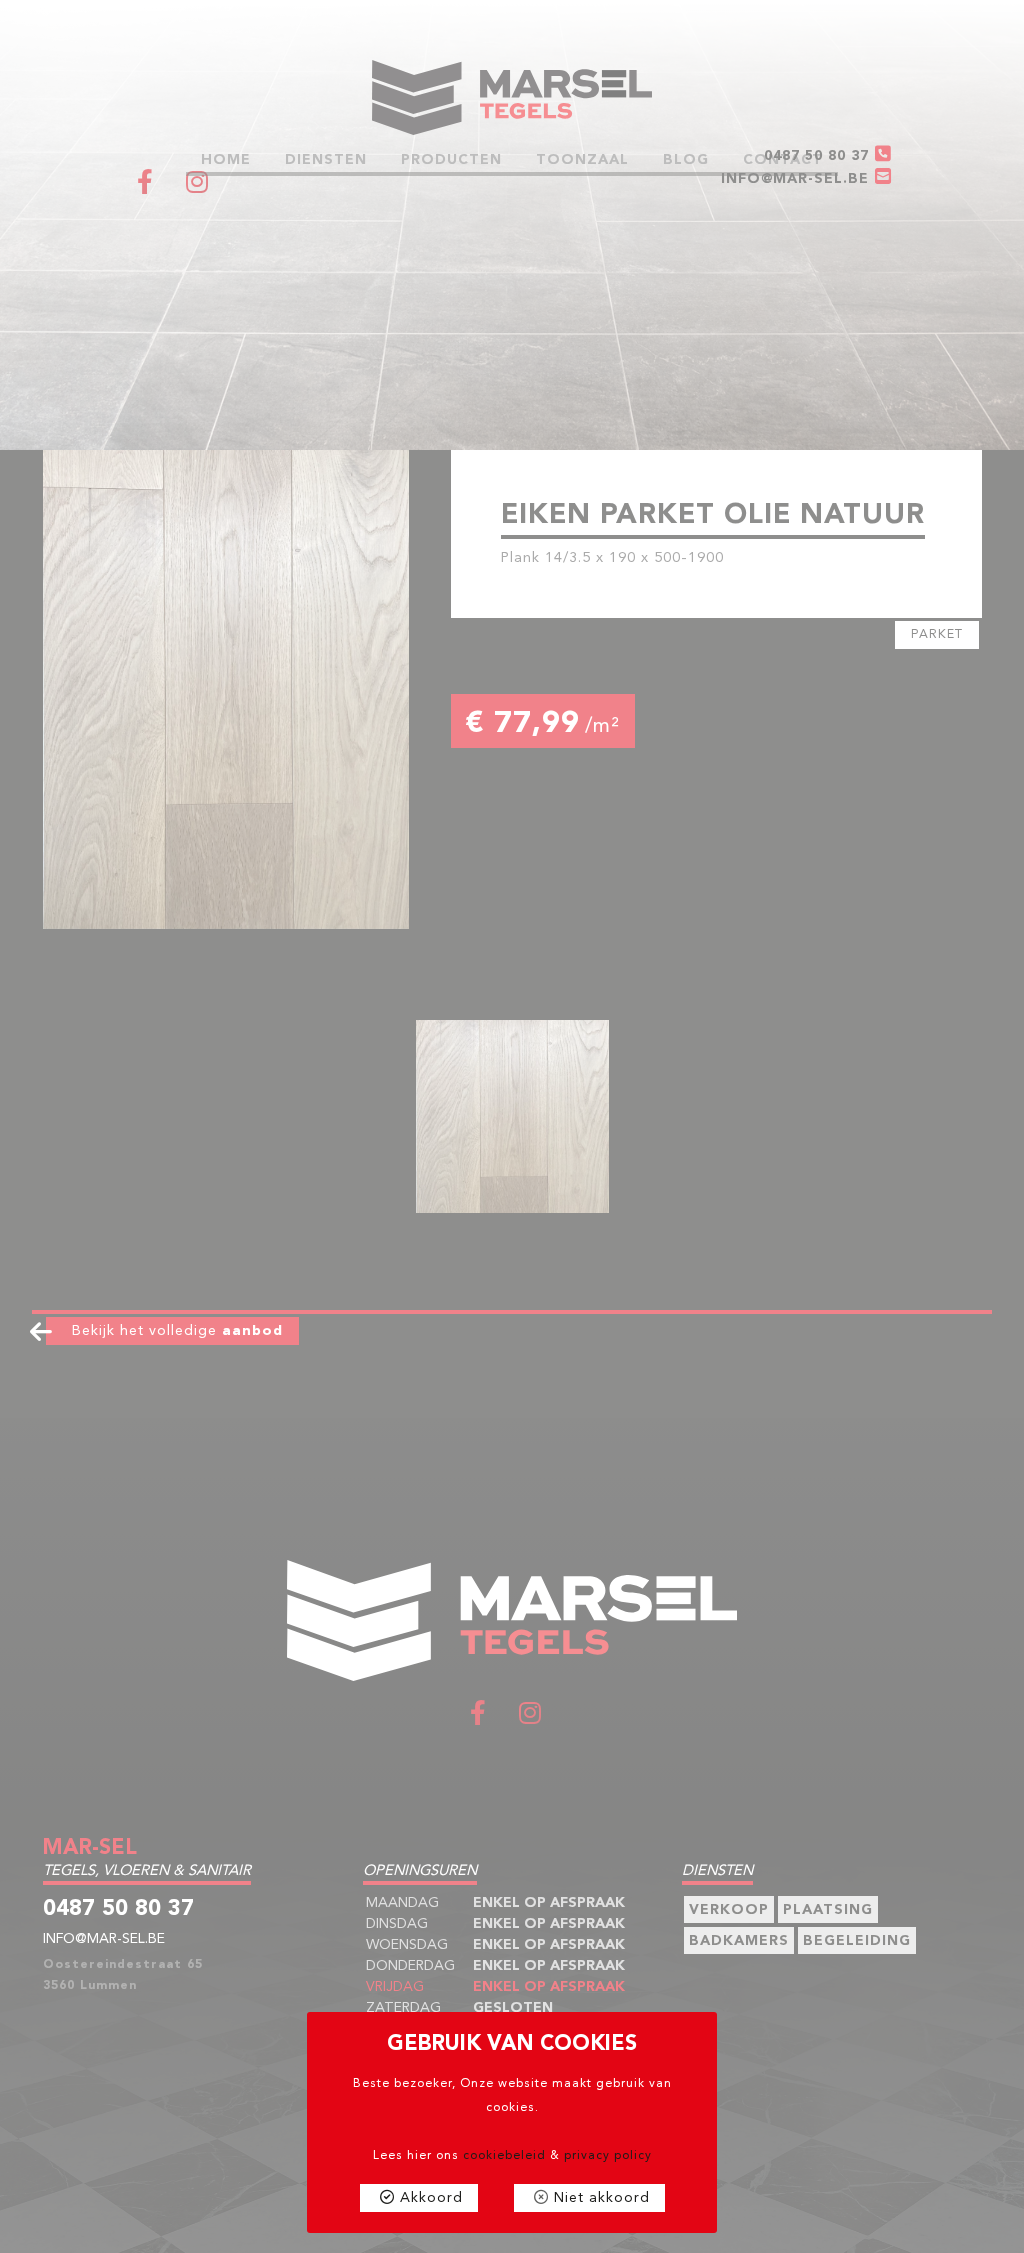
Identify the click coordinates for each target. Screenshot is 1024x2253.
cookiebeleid (504, 2156)
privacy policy (608, 2156)
